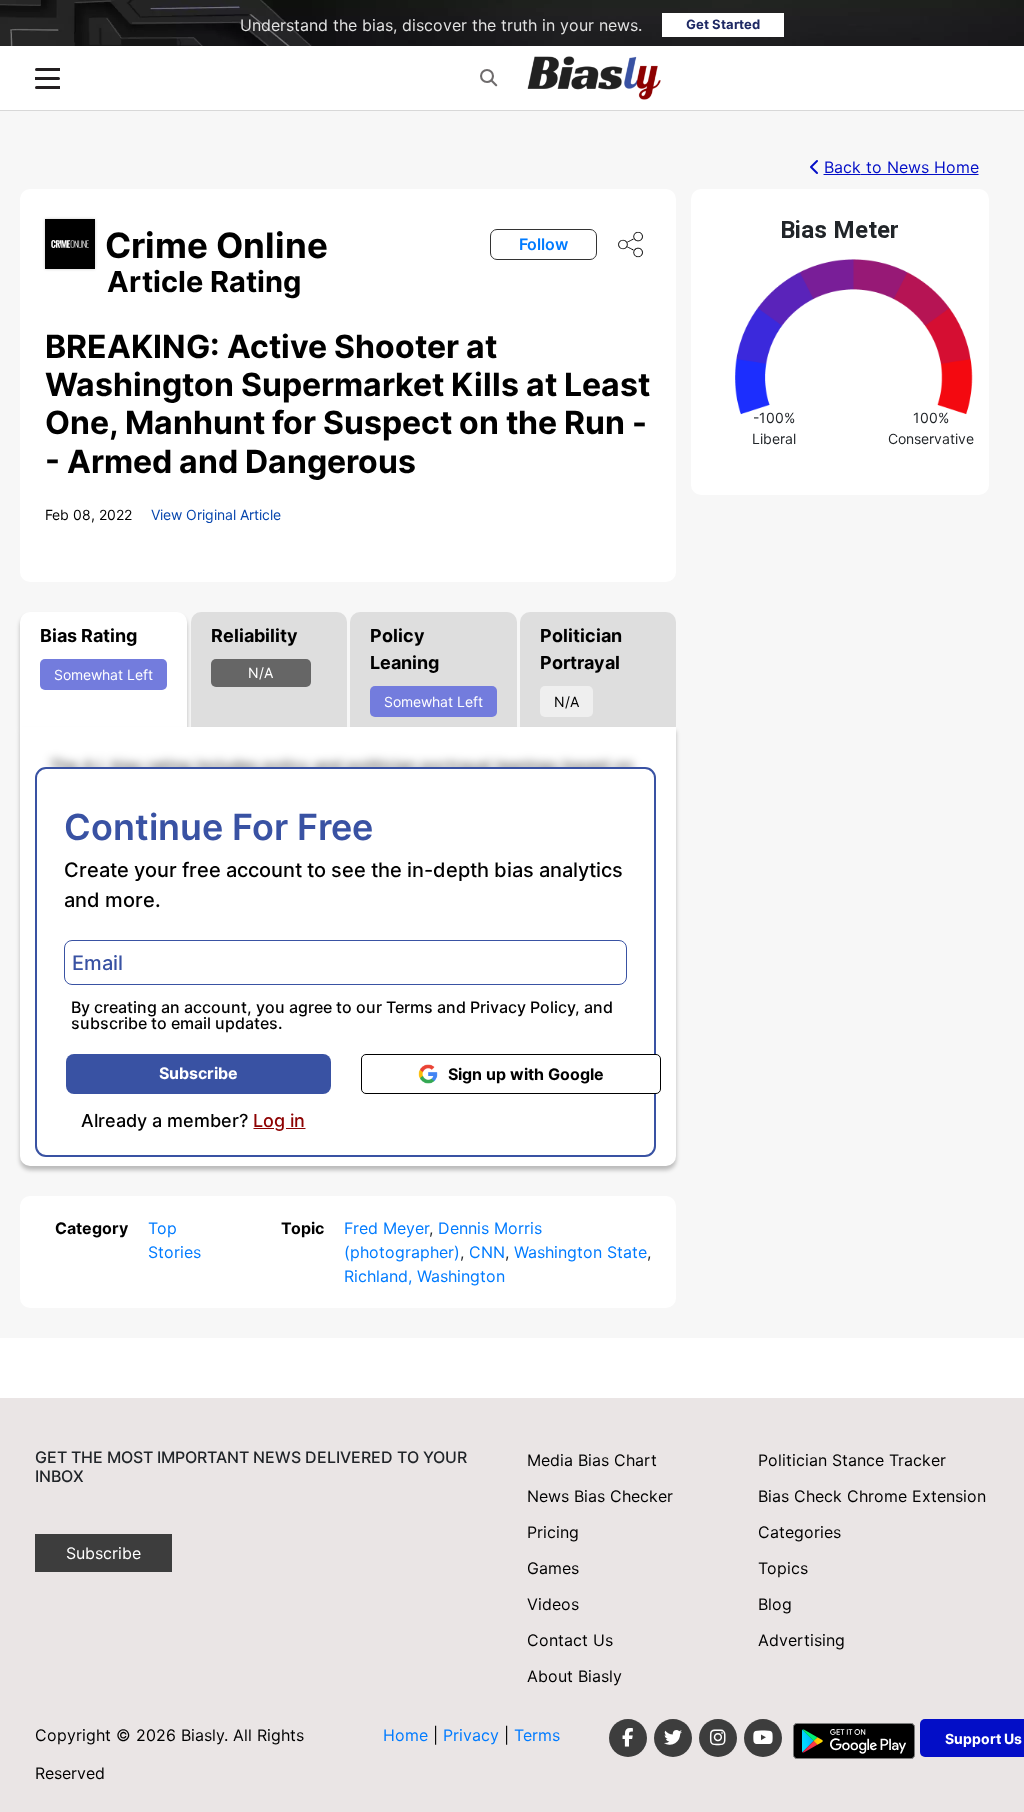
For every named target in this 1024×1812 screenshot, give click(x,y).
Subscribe (198, 1073)
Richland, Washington (424, 1276)
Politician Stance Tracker (852, 1460)
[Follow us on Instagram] (718, 1738)
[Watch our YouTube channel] (763, 1738)
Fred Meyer (386, 1228)
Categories (799, 1532)
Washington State (580, 1252)
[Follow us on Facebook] (628, 1738)
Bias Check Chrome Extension (872, 1496)
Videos (553, 1604)
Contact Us (570, 1640)
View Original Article (216, 514)
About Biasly (574, 1676)
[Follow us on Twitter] (673, 1738)
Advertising (801, 1640)
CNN (487, 1252)
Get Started (723, 24)
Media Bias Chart (592, 1460)
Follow (543, 244)
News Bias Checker (600, 1496)
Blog (775, 1604)
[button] (488, 78)
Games (553, 1568)
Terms (409, 1007)
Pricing (553, 1532)
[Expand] (47, 78)
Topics (783, 1568)
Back (901, 167)
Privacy (473, 1735)
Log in (279, 1121)
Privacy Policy (522, 1007)
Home (405, 1735)
